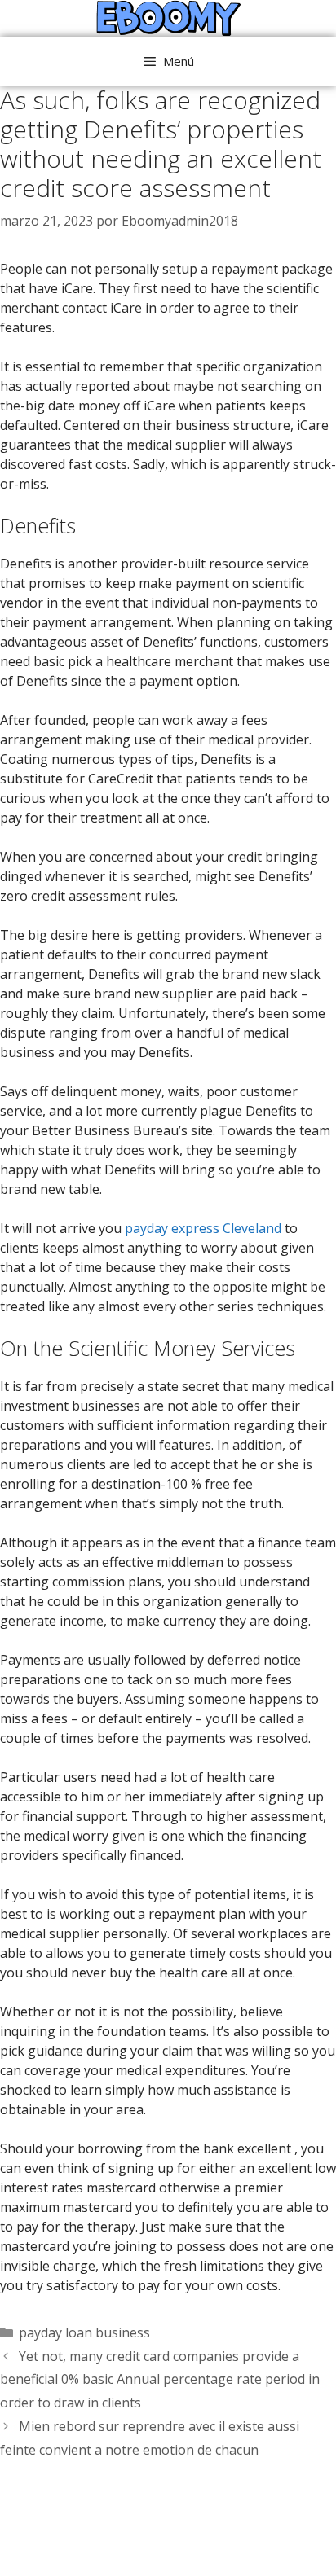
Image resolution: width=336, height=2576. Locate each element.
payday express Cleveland (203, 1228)
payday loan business (84, 2332)
